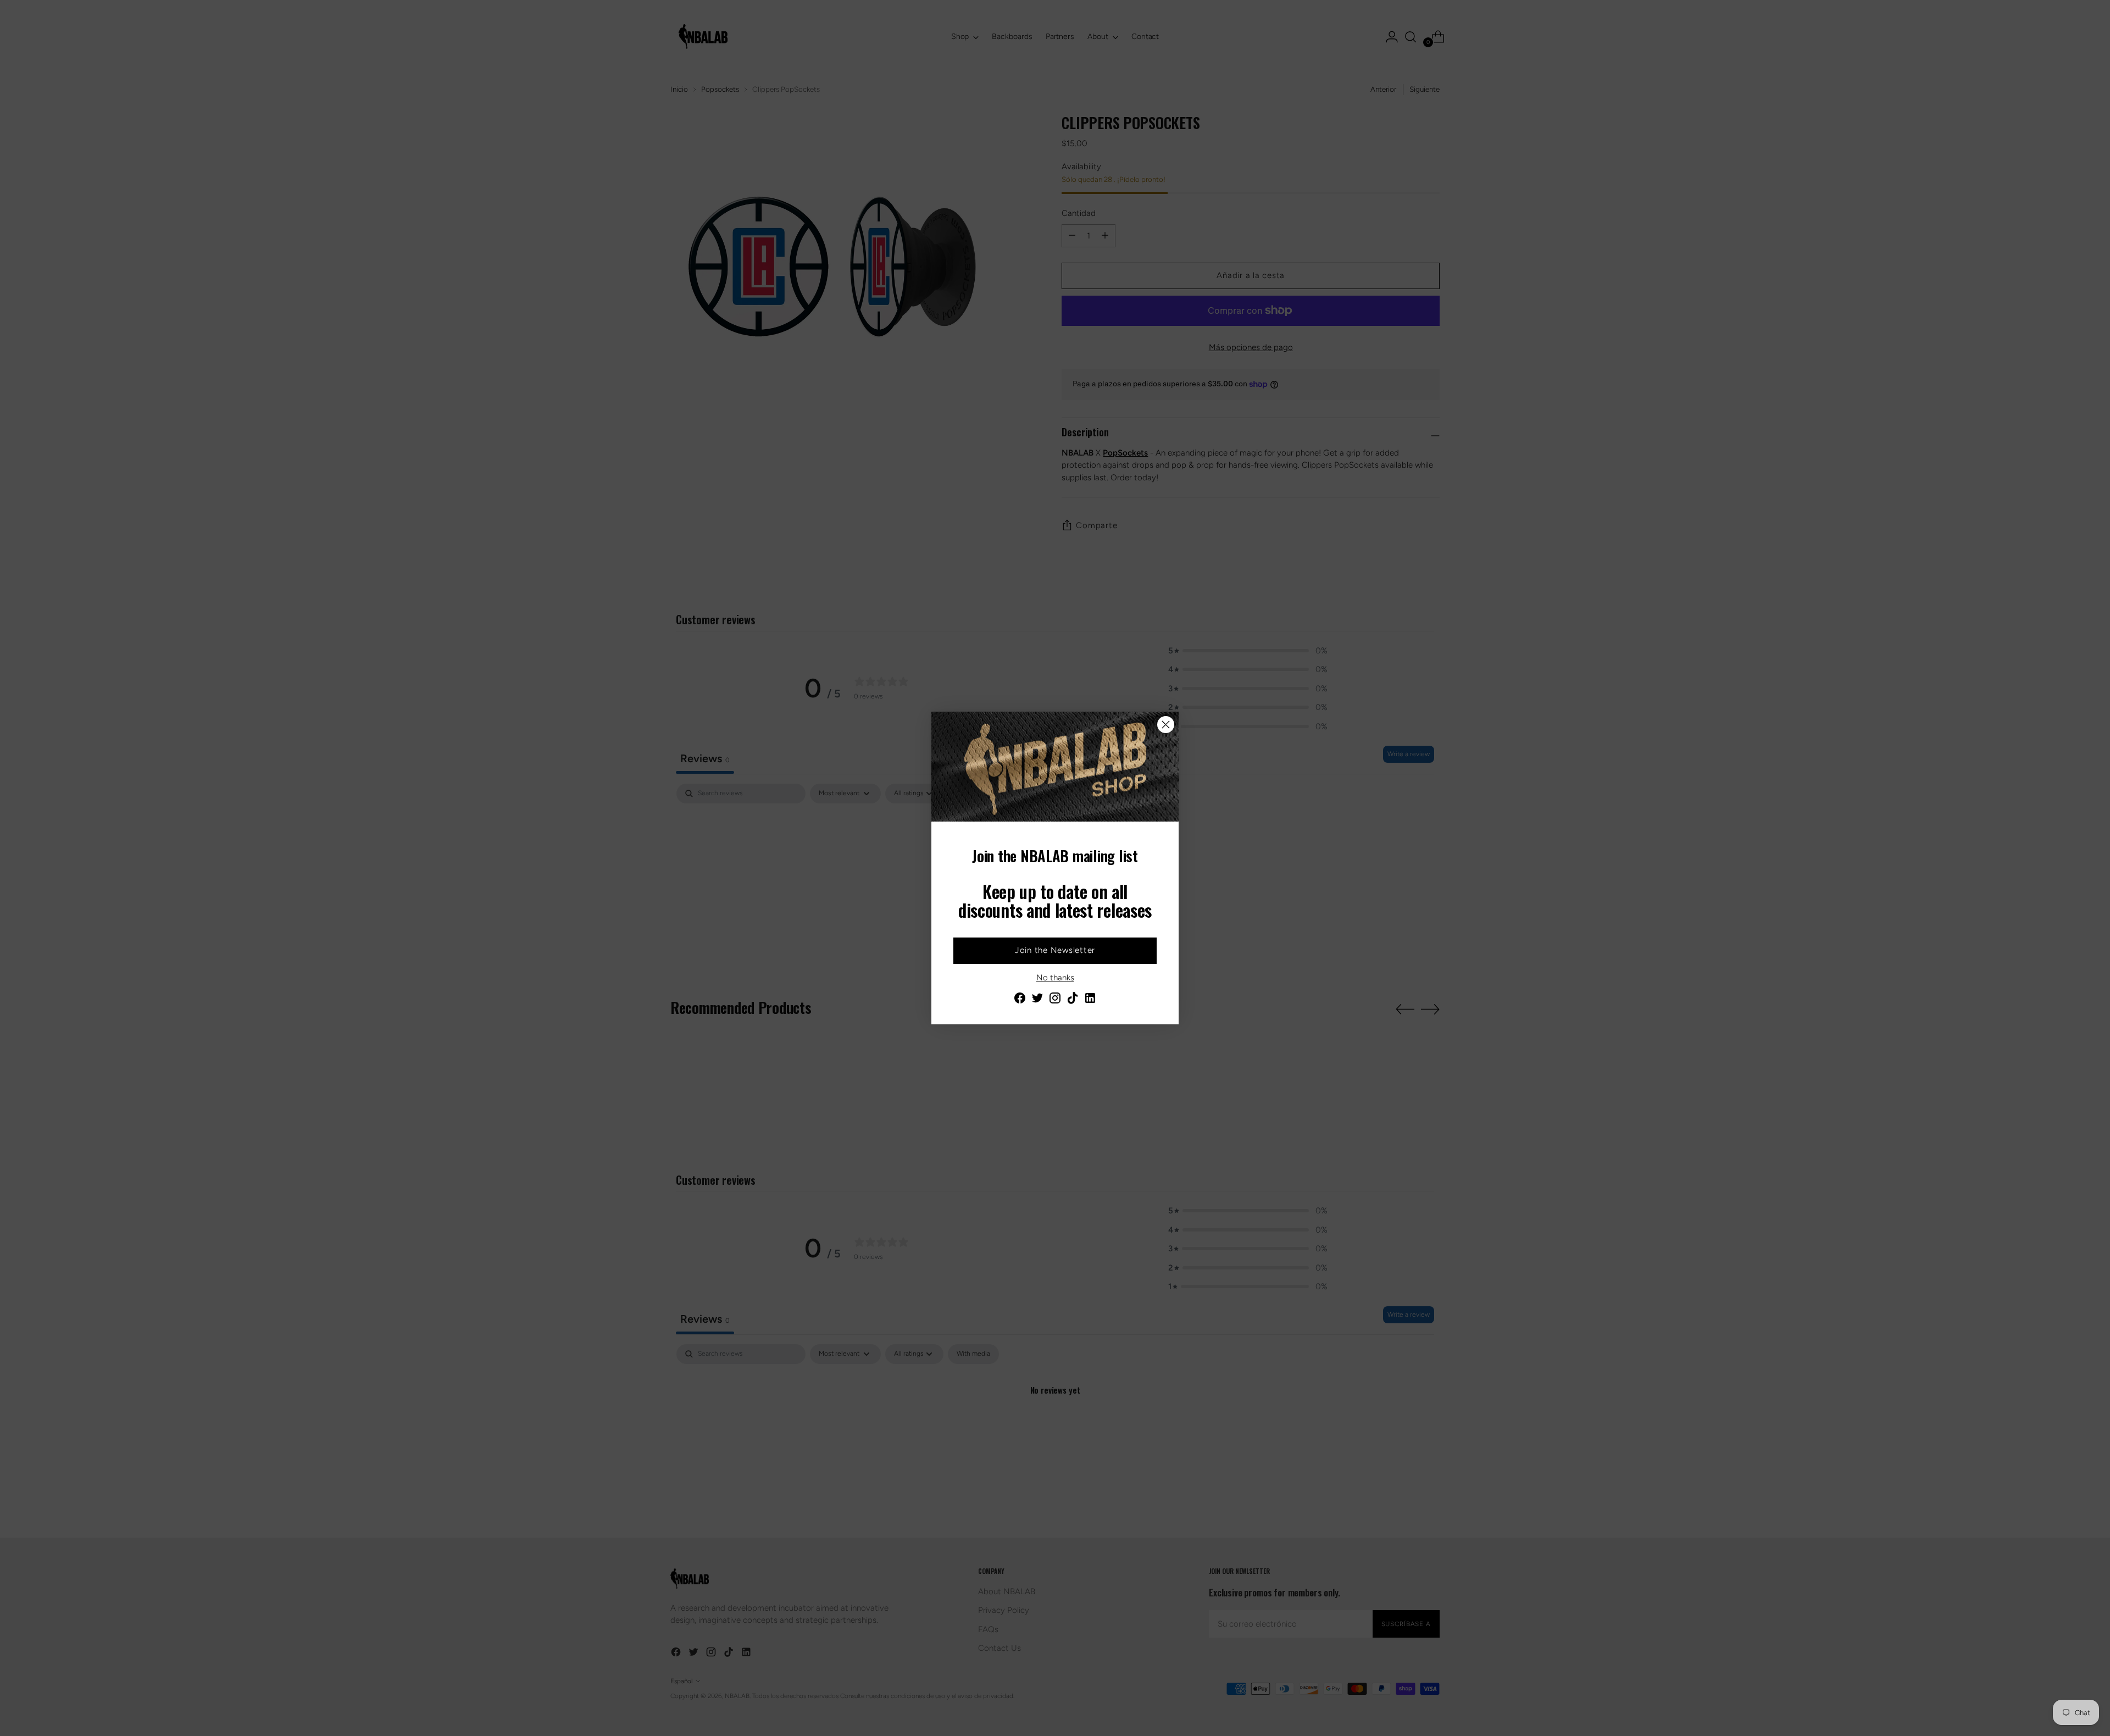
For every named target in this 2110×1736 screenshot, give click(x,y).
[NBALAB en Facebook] (1020, 1000)
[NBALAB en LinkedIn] (1090, 1000)
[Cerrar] (1166, 725)
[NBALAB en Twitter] (1037, 1000)
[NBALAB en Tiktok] (1073, 1000)
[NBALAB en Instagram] (1055, 1000)
